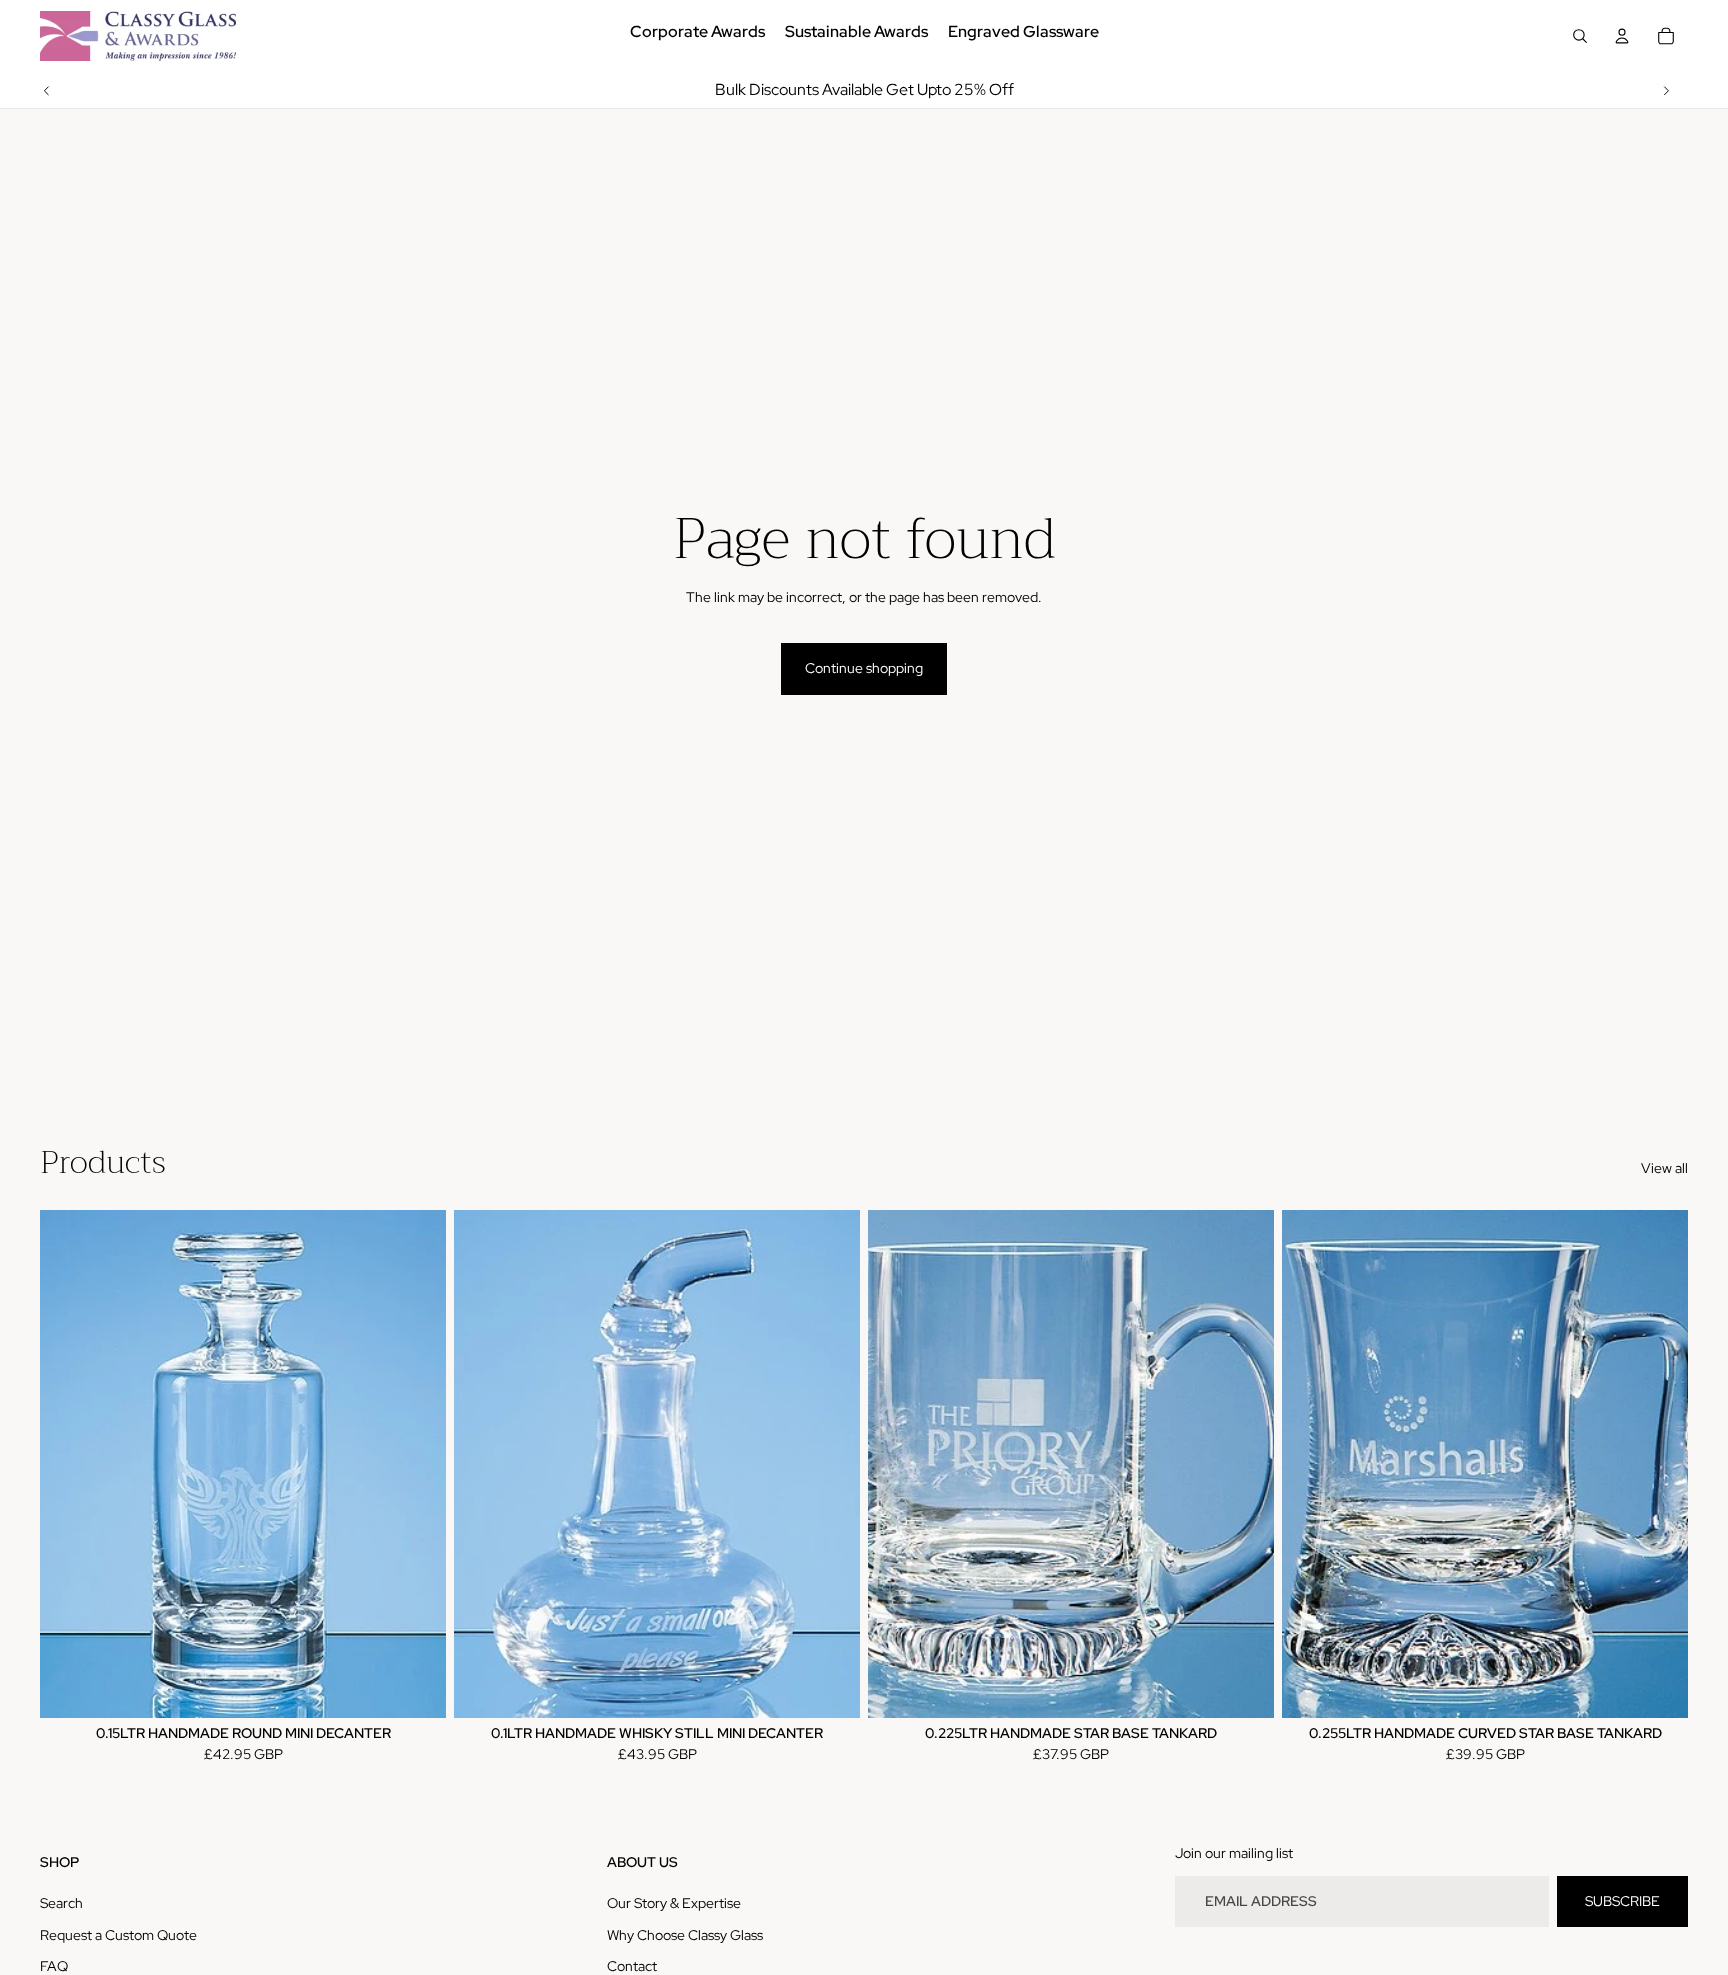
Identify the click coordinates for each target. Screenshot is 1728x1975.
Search (61, 1903)
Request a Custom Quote (118, 1935)
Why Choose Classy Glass (685, 1935)
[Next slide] (1666, 90)
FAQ (54, 1966)
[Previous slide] (47, 90)
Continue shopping (864, 668)
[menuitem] (697, 36)
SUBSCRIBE (1622, 1901)
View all (1664, 1168)
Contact (632, 1966)
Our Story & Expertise (674, 1903)
